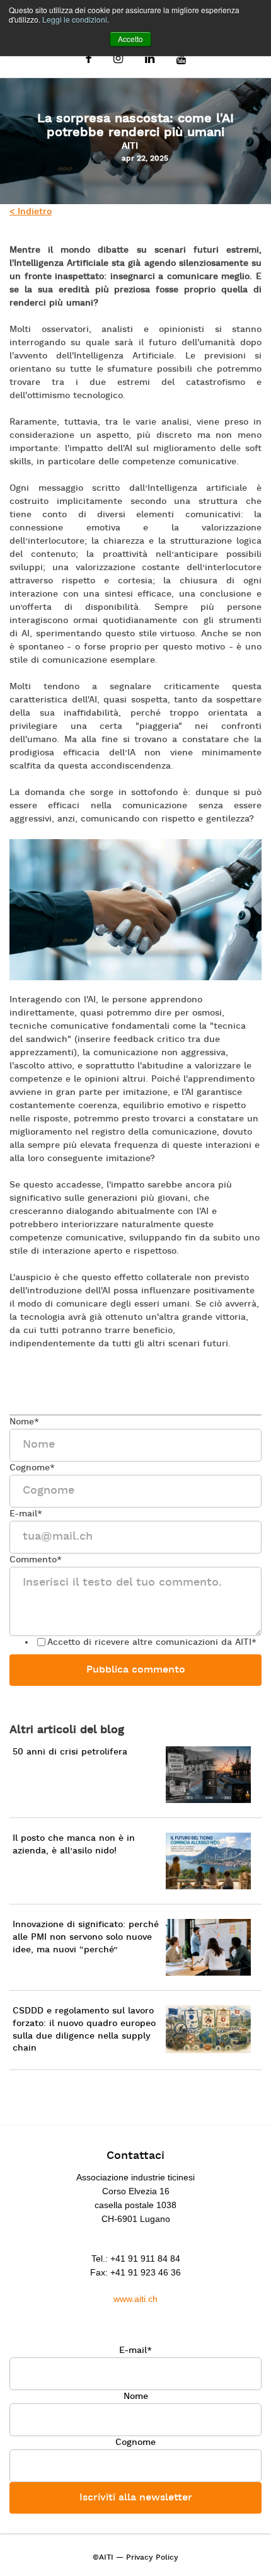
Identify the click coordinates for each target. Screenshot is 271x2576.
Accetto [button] (130, 39)
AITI (130, 146)
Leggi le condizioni (75, 19)
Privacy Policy (152, 2558)
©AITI (103, 2558)
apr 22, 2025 (145, 159)
